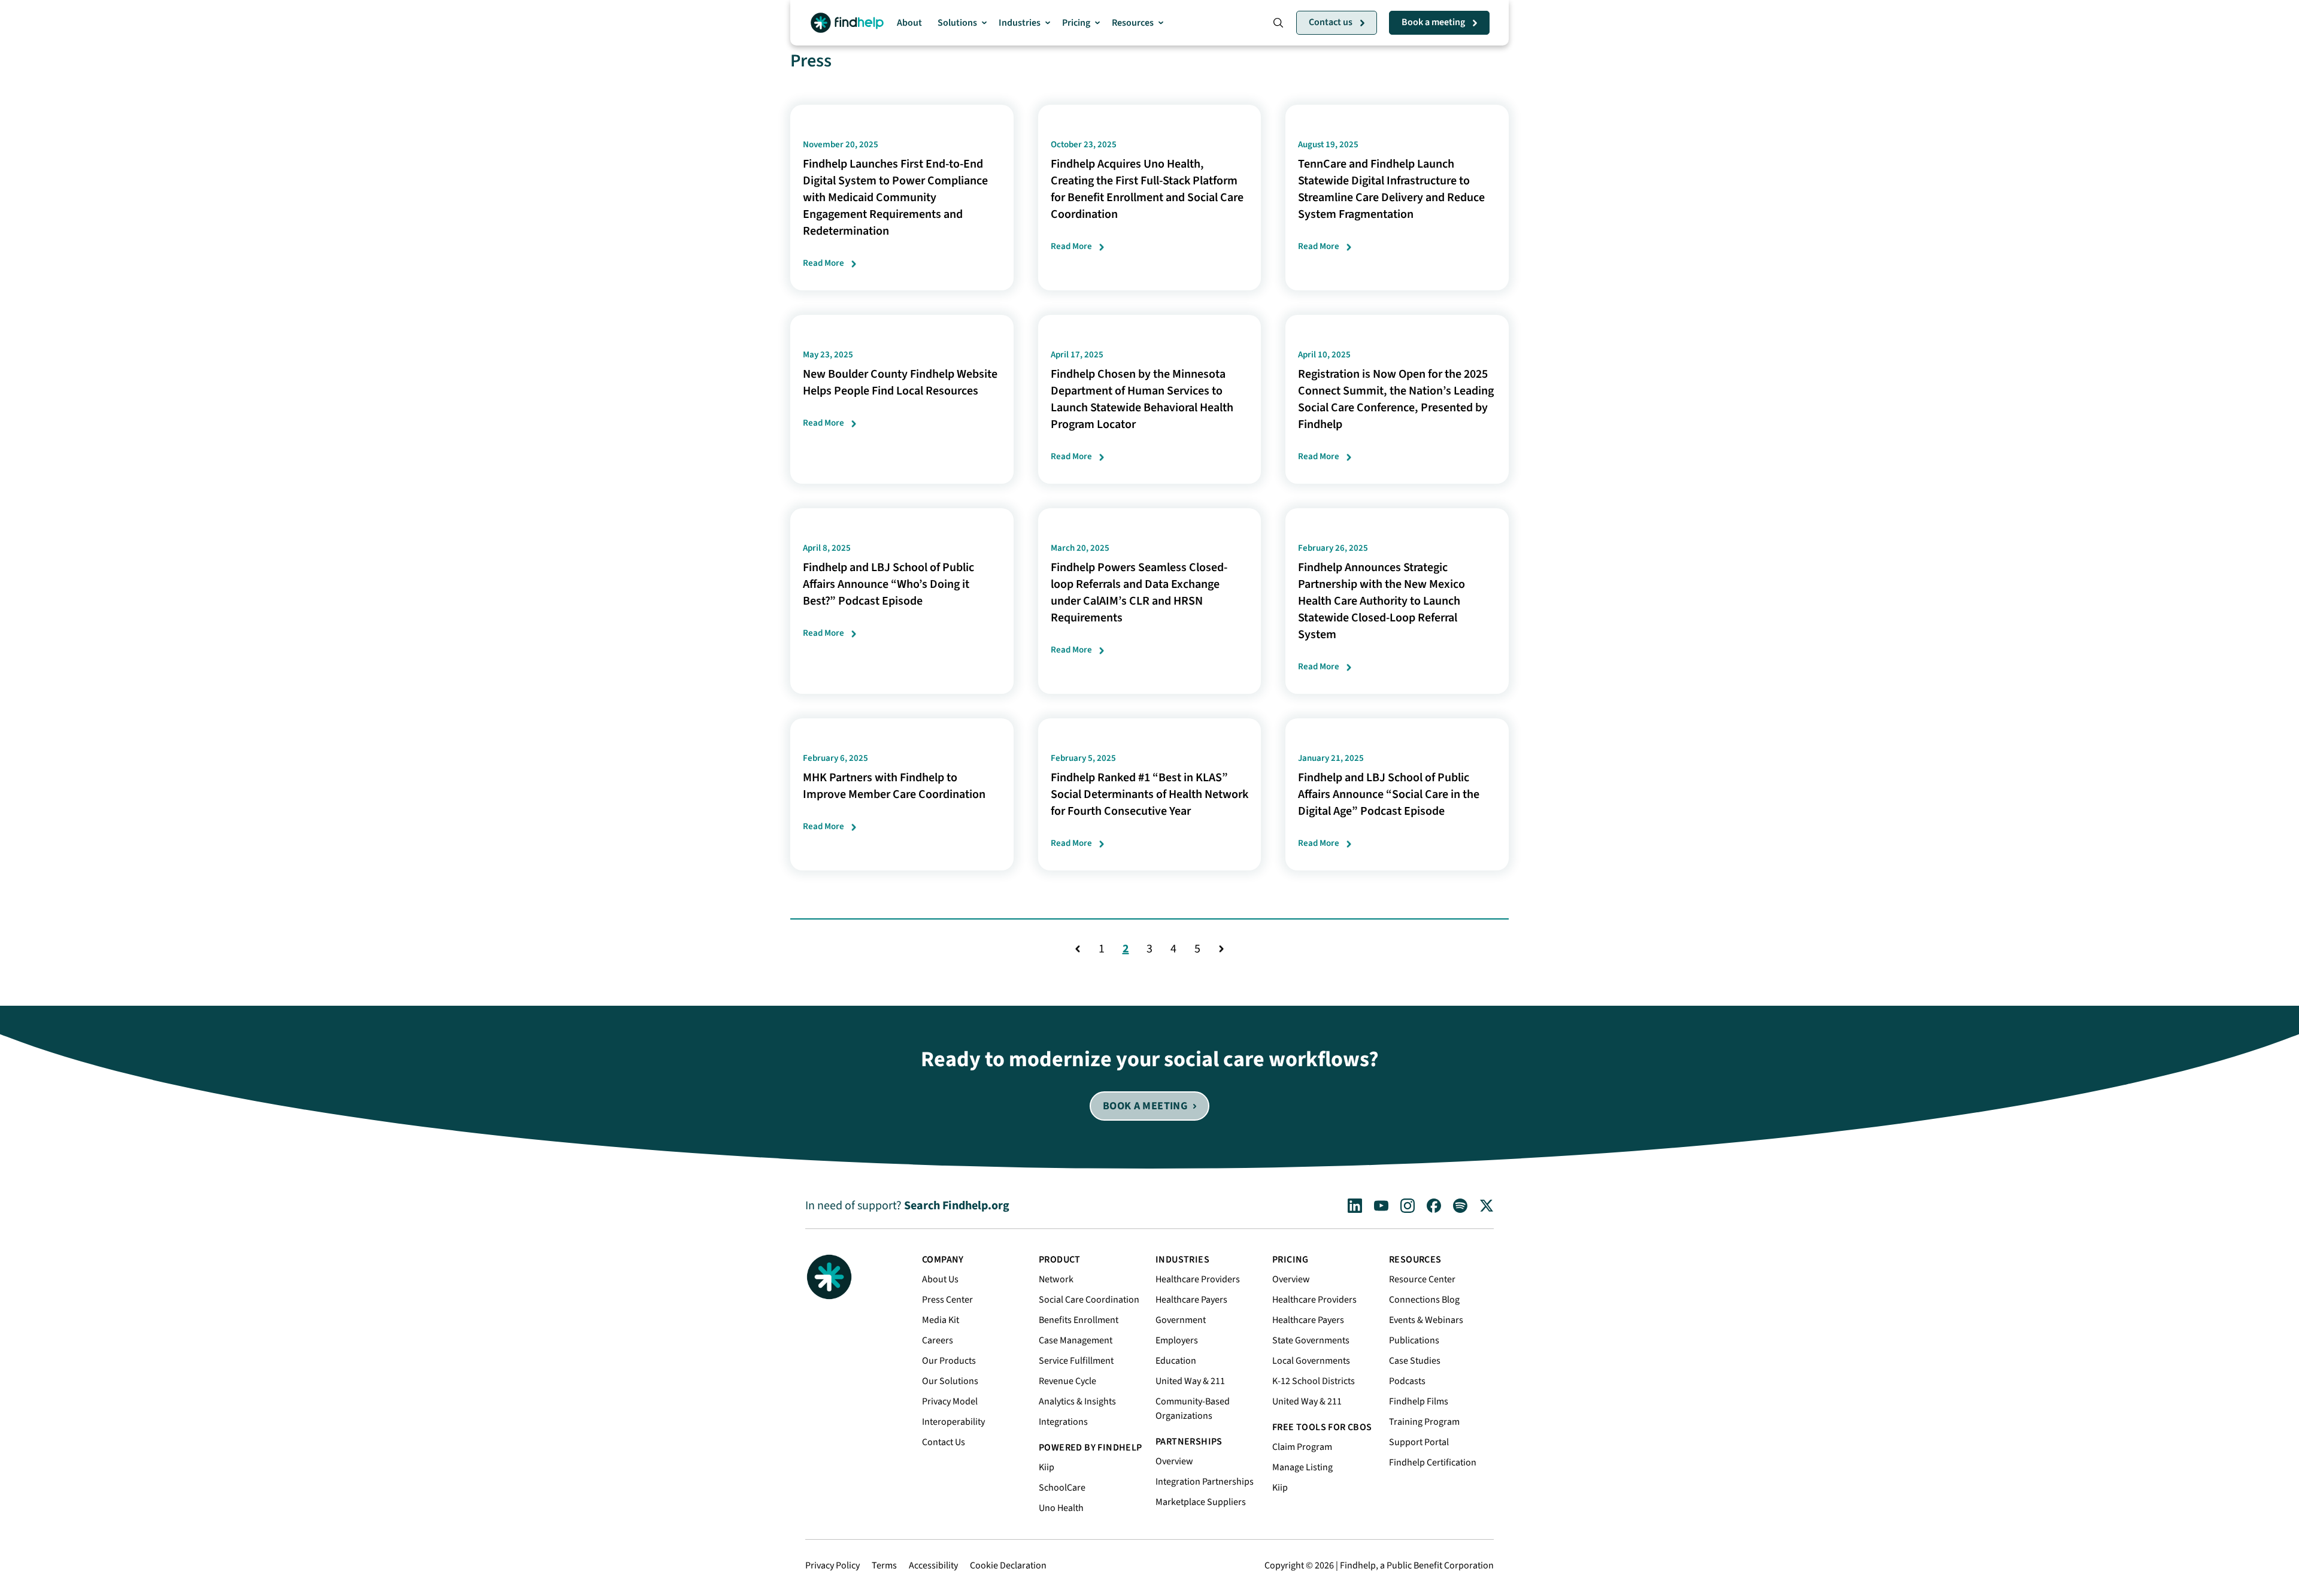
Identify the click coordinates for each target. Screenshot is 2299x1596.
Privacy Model (950, 1401)
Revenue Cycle (1067, 1381)
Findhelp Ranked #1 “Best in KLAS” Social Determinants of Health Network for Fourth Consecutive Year (1149, 794)
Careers (938, 1340)
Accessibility (933, 1565)
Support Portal (1419, 1442)
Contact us (1331, 22)
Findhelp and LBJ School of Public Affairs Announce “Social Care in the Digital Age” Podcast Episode (1389, 794)
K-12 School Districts (1314, 1381)
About (909, 23)
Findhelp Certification (1433, 1463)
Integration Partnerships (1205, 1482)
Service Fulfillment (1076, 1361)
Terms (884, 1565)
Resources (1133, 23)
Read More (824, 263)
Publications (1414, 1340)
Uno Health (1061, 1508)
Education (1176, 1361)
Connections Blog (1424, 1300)
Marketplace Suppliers (1201, 1502)
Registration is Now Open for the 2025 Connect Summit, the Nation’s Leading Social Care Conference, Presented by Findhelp (1396, 399)
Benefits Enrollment (1079, 1320)
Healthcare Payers (1191, 1300)
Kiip (1047, 1467)
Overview (1174, 1461)
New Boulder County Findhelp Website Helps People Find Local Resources (900, 383)
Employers (1177, 1340)
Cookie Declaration (1008, 1565)
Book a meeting (1433, 22)
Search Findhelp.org (957, 1206)
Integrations (1063, 1422)
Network (1056, 1279)
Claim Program (1302, 1447)
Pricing (1076, 23)
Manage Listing (1302, 1467)
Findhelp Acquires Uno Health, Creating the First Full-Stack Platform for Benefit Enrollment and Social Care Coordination (1147, 189)
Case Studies (1415, 1361)
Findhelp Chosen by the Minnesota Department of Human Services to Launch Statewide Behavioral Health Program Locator (1142, 399)
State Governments (1311, 1340)
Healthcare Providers (1198, 1279)
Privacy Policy (832, 1565)
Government (1181, 1320)
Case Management (1076, 1340)
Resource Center (1422, 1279)
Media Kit (941, 1320)
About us (940, 1279)
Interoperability (953, 1422)
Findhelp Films (1419, 1401)
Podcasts (1407, 1381)
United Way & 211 (1190, 1381)
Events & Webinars (1426, 1320)
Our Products (949, 1361)
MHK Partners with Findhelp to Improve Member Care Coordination (894, 786)
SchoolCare (1062, 1488)
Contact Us (944, 1442)
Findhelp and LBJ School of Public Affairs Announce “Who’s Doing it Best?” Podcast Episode (888, 584)
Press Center (947, 1300)
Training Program (1424, 1422)
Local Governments (1311, 1361)
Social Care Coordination (1089, 1300)
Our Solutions (950, 1381)
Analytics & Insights (1077, 1401)
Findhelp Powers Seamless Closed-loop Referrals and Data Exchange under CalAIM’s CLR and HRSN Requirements (1139, 593)
